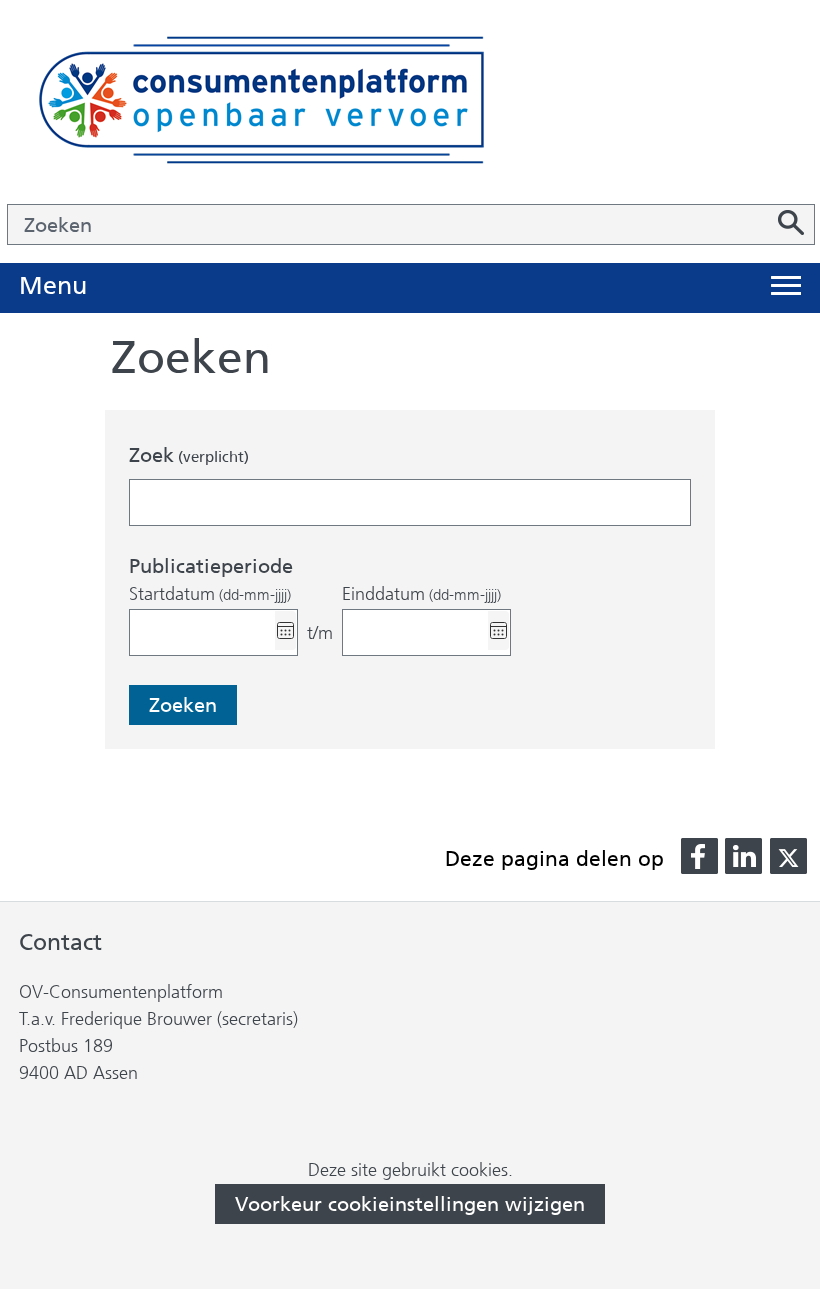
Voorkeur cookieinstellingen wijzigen (410, 1204)
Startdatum (210, 594)
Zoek (189, 455)
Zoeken (183, 705)
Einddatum (421, 594)
